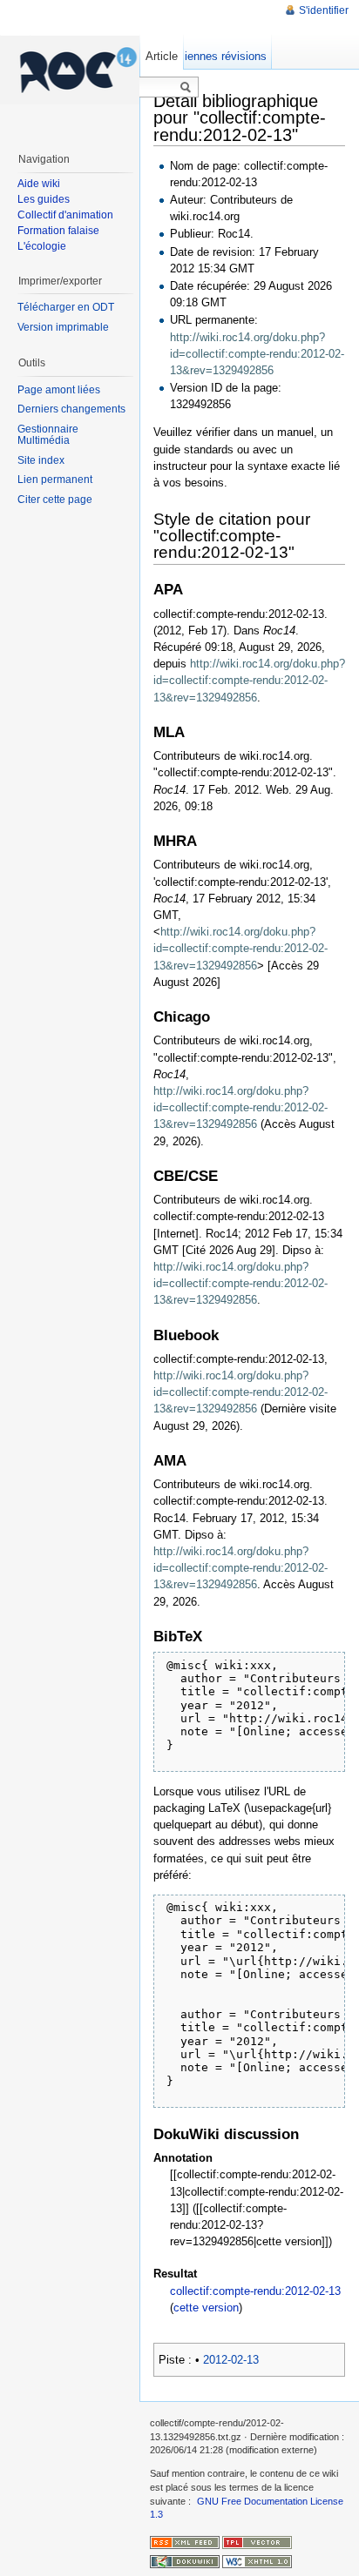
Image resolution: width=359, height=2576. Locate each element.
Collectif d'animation (65, 215)
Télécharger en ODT (66, 307)
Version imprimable (63, 327)
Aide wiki (39, 184)
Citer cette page (55, 500)
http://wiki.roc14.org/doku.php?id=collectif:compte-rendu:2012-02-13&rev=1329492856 (257, 354)
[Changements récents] (185, 2541)
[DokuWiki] (185, 2561)
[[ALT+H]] (70, 70)
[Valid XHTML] (257, 2561)
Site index (41, 460)
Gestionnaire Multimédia (48, 435)
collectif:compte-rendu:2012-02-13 (255, 2291)
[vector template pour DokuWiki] (257, 2541)
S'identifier (324, 10)
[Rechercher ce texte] (186, 88)
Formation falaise (58, 231)
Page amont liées (59, 390)
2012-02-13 (231, 2360)
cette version (206, 2308)
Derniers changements (71, 409)
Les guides (44, 199)
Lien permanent (55, 480)
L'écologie (42, 246)
